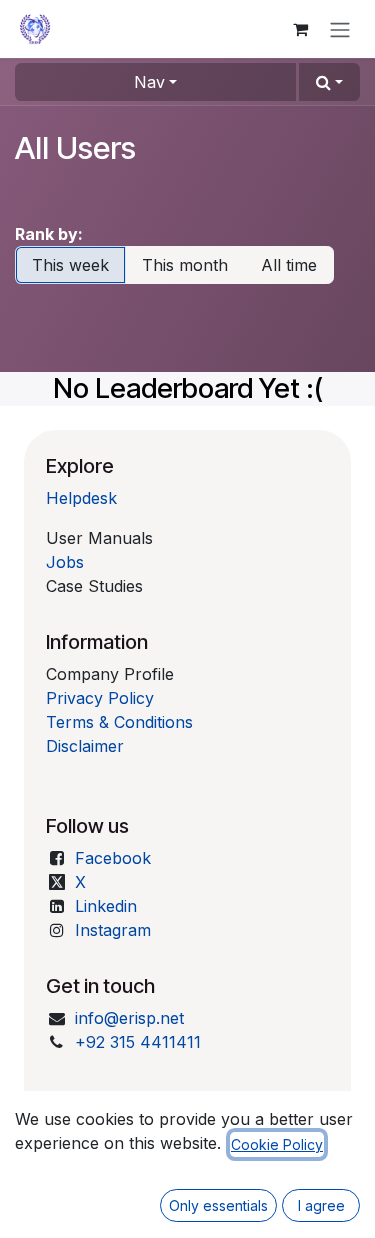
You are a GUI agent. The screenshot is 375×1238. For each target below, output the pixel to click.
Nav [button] (149, 82)
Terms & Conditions (119, 722)
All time (289, 265)
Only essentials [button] (218, 1205)
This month (185, 265)
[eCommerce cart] (300, 29)
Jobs (65, 562)
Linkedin (106, 906)
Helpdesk (81, 498)
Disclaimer (85, 746)
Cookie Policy (277, 1144)
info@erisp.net (129, 1018)
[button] (329, 82)
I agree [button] (321, 1205)
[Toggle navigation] (340, 29)
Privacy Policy (100, 698)
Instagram (113, 930)
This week (70, 265)
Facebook (113, 858)
